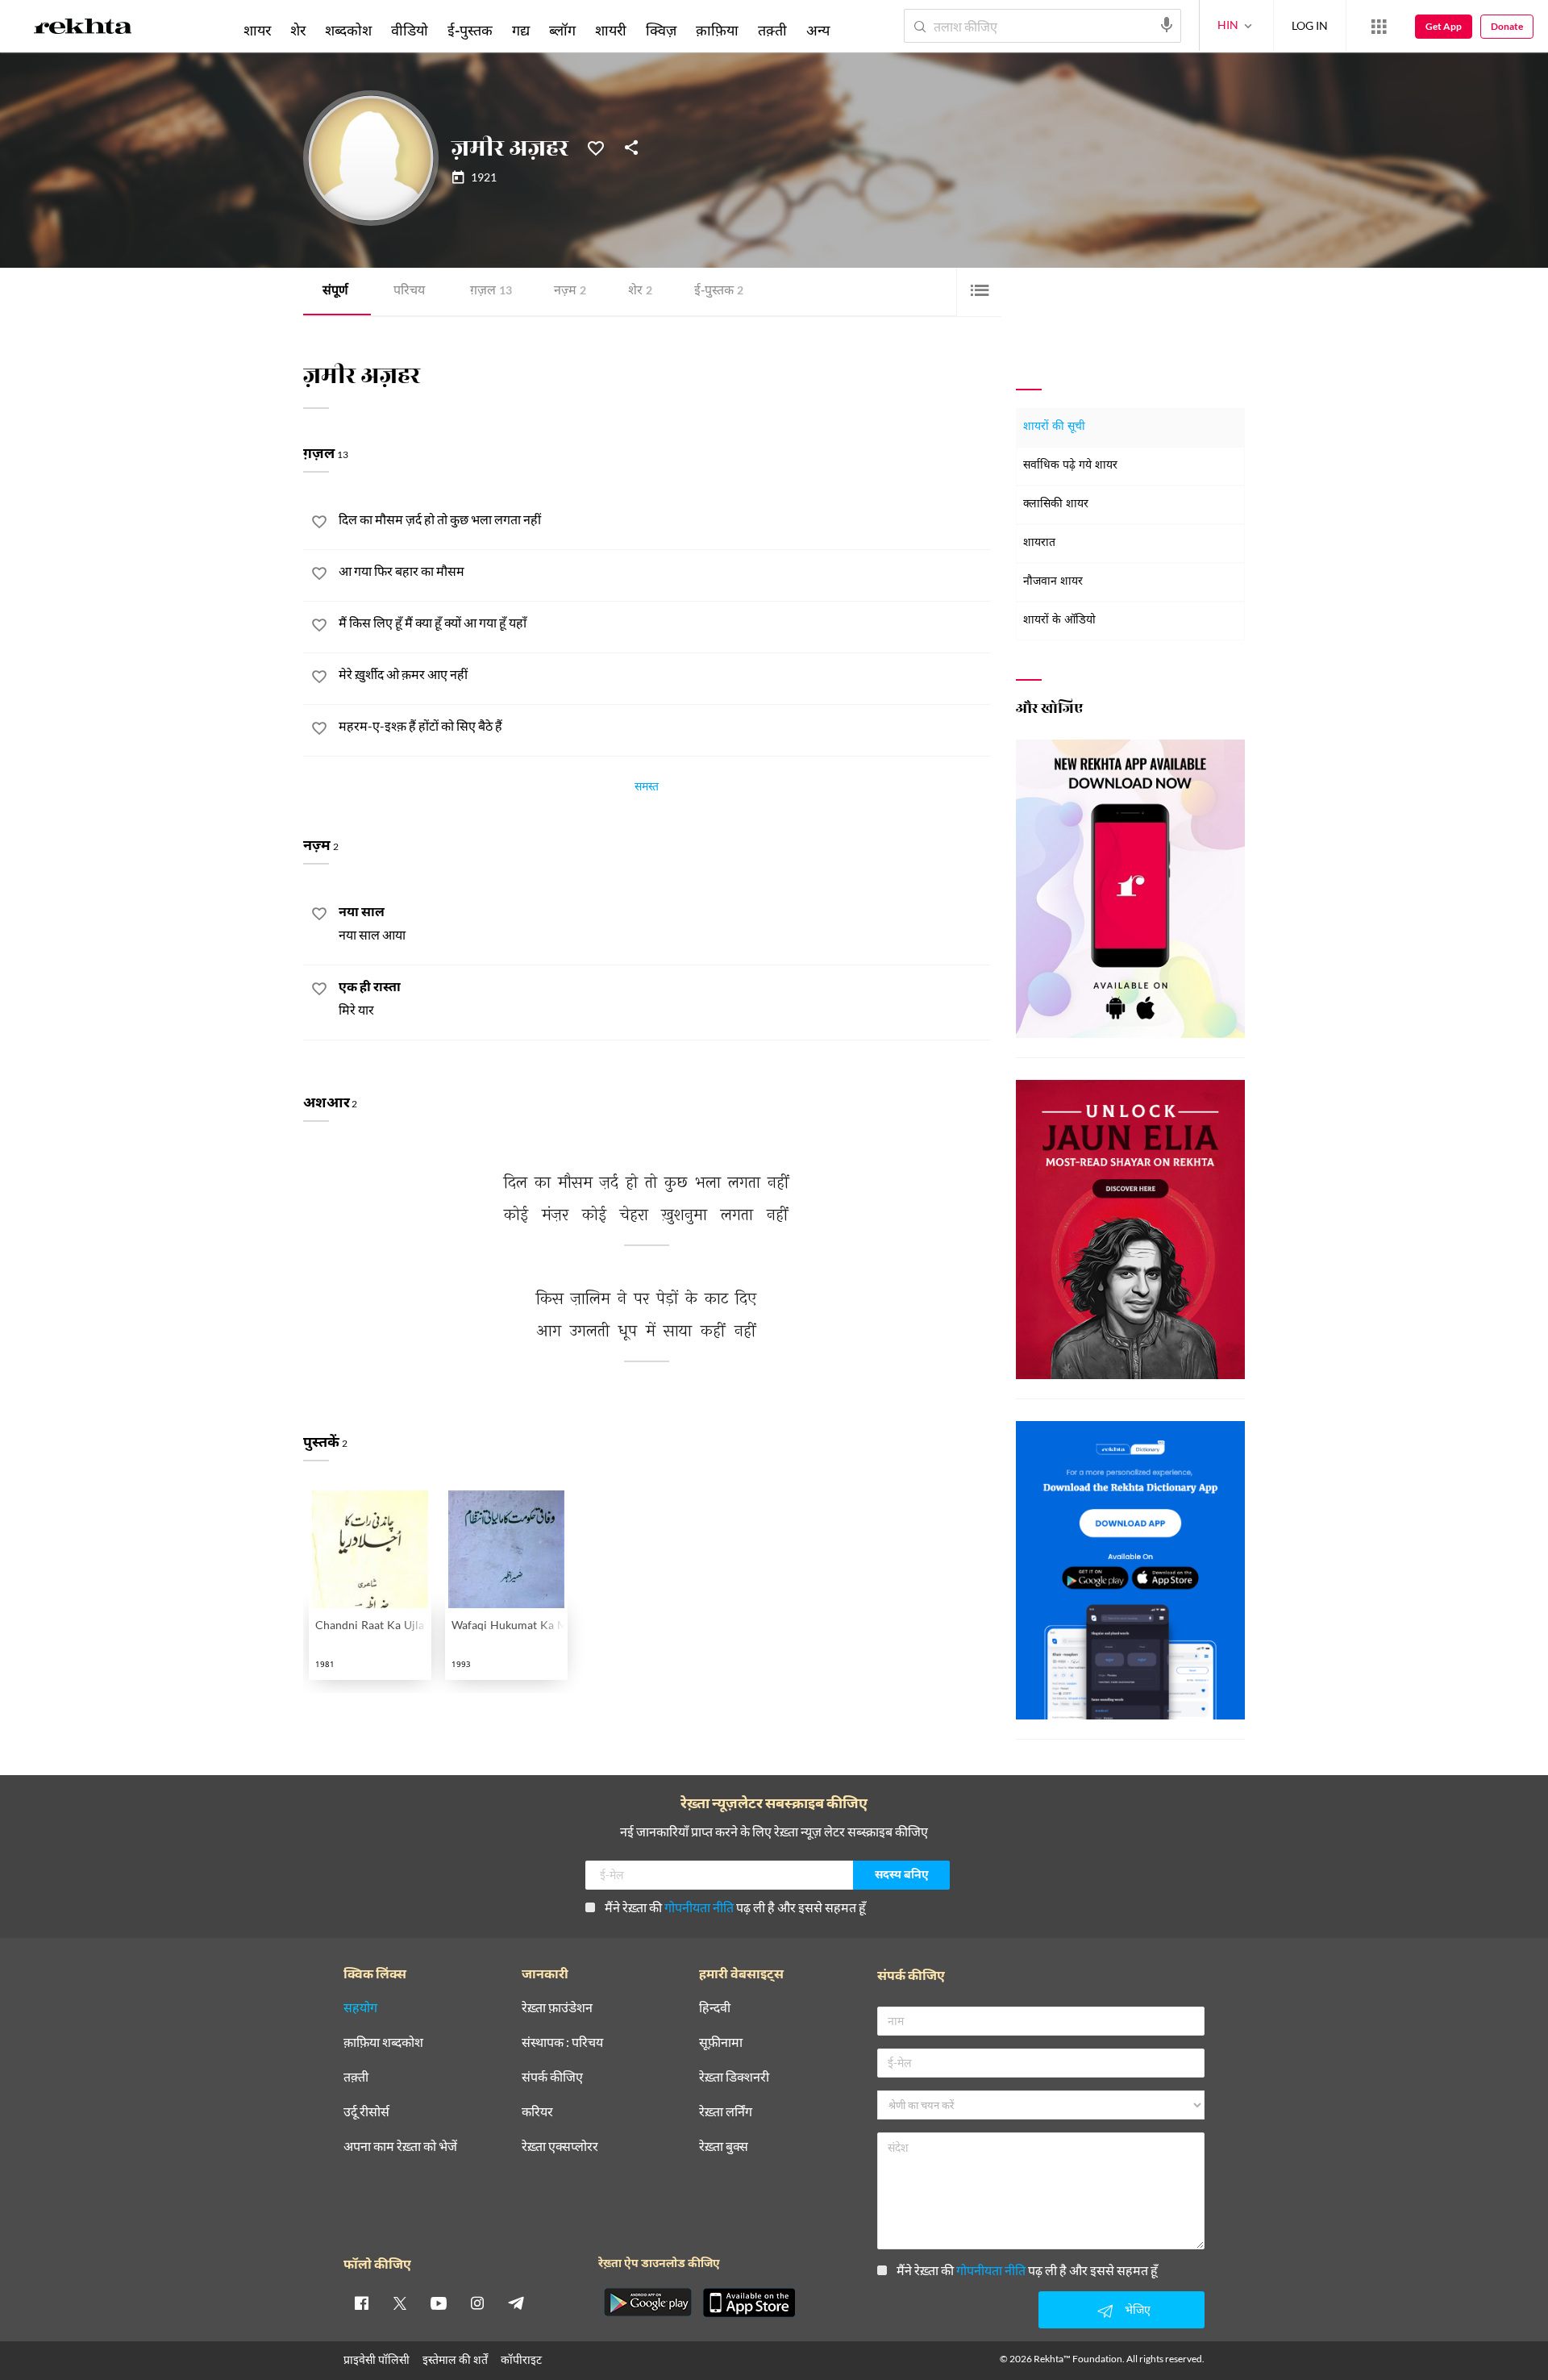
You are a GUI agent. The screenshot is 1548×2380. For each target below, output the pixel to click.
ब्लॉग (562, 30)
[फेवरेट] (596, 147)
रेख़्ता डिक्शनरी (734, 2077)
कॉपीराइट (521, 2359)
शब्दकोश (348, 30)
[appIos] (749, 2303)
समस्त (647, 789)
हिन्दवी (715, 2008)
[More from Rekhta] (1379, 27)
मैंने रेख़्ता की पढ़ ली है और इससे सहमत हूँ (735, 1907)
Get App (1444, 26)
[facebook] (361, 2303)
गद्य (521, 30)
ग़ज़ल (491, 292)
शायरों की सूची (1054, 427)
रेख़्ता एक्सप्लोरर (560, 2147)
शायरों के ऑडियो (1059, 621)
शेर (640, 292)
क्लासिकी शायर (1056, 504)
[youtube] (439, 2303)
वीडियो (410, 30)
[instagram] (477, 2303)
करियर (537, 2112)
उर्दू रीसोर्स (366, 2112)
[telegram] (516, 2303)
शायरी (611, 30)
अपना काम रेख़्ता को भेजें (400, 2147)
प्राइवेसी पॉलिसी (377, 2359)
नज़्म (570, 292)
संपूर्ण (335, 292)
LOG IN (1310, 25)
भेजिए (1138, 2309)
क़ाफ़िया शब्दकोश (383, 2042)
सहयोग (360, 2008)
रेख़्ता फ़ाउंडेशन (557, 2008)
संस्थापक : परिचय (562, 2042)
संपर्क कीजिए (552, 2077)
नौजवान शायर (1053, 582)
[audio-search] (1167, 25)
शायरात (1039, 543)
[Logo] (83, 29)
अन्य (818, 30)
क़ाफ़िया (717, 30)
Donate (1507, 26)
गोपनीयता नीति (699, 1907)
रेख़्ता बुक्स (724, 2147)
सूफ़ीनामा (721, 2042)
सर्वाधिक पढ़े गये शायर (1070, 466)
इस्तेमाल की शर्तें (455, 2359)
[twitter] (400, 2303)
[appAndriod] (647, 2303)
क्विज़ (661, 30)
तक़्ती (772, 30)
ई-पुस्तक (719, 292)
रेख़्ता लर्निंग (726, 2112)
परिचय (409, 292)
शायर (257, 30)
